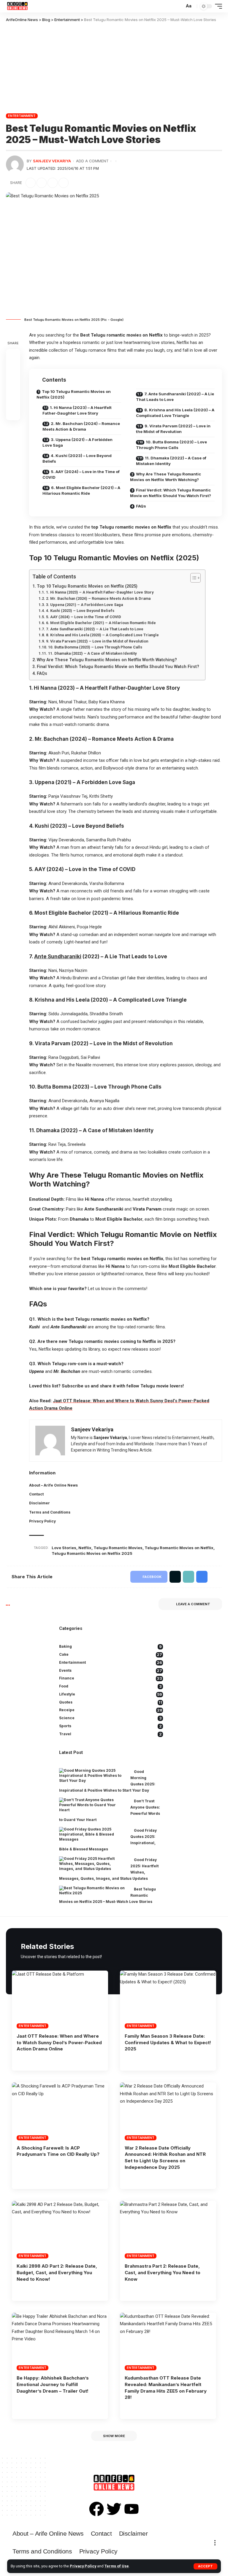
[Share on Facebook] (31, 183)
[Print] (64, 183)
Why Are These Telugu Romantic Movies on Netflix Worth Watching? (166, 477)
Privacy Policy (83, 2566)
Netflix (85, 1548)
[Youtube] (132, 2509)
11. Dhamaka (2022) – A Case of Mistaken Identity (171, 461)
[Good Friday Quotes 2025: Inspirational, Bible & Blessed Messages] (92, 1834)
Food (110, 1686)
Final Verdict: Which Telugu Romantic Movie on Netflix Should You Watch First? (171, 493)
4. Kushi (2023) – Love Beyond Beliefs (77, 459)
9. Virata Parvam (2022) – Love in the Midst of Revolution (173, 429)
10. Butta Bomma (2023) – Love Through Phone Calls (171, 445)
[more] (215, 2543)
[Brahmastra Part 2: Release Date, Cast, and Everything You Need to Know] (168, 2230)
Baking (110, 1647)
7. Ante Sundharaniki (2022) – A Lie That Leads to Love (175, 397)
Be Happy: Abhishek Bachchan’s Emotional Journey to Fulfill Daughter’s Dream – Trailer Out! (53, 2384)
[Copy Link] (53, 183)
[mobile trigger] (217, 6)
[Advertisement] (114, 67)
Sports (110, 1726)
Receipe (111, 1710)
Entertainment (22, 116)
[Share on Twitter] (42, 183)
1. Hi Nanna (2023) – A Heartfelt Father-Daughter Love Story (77, 410)
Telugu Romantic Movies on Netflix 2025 (92, 1553)
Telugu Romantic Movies (118, 1548)
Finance (111, 1678)
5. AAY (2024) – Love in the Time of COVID (81, 475)
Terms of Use (117, 2566)
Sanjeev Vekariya (52, 161)
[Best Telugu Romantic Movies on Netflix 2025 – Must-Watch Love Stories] (92, 1891)
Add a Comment (92, 161)
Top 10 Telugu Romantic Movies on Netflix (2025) (74, 394)
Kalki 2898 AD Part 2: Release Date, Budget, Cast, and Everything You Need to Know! (57, 2273)
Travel (110, 1734)
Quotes (111, 1702)
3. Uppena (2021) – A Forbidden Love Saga (77, 442)
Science (110, 1718)
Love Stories (64, 1548)
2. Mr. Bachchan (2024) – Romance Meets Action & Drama (81, 426)
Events (111, 1671)
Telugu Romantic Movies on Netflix (179, 1548)
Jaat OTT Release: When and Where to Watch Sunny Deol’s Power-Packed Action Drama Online (59, 2043)
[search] (179, 6)
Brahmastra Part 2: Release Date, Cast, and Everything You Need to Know (163, 2273)
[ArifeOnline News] (17, 6)
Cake (111, 1655)
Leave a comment (193, 1604)
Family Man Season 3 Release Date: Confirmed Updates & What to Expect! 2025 (168, 2043)
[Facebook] (96, 2509)
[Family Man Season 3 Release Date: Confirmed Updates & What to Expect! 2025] (168, 1999)
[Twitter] (114, 2509)
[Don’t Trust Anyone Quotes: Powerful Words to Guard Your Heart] (92, 1805)
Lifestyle (111, 1694)
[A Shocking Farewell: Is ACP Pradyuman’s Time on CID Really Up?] (60, 2111)
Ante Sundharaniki (58, 957)
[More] (75, 183)
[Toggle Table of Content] (193, 578)
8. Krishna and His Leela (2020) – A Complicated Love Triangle (175, 413)
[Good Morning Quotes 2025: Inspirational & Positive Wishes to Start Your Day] (92, 1776)
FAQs (141, 506)
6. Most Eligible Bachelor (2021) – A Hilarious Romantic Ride (81, 491)
